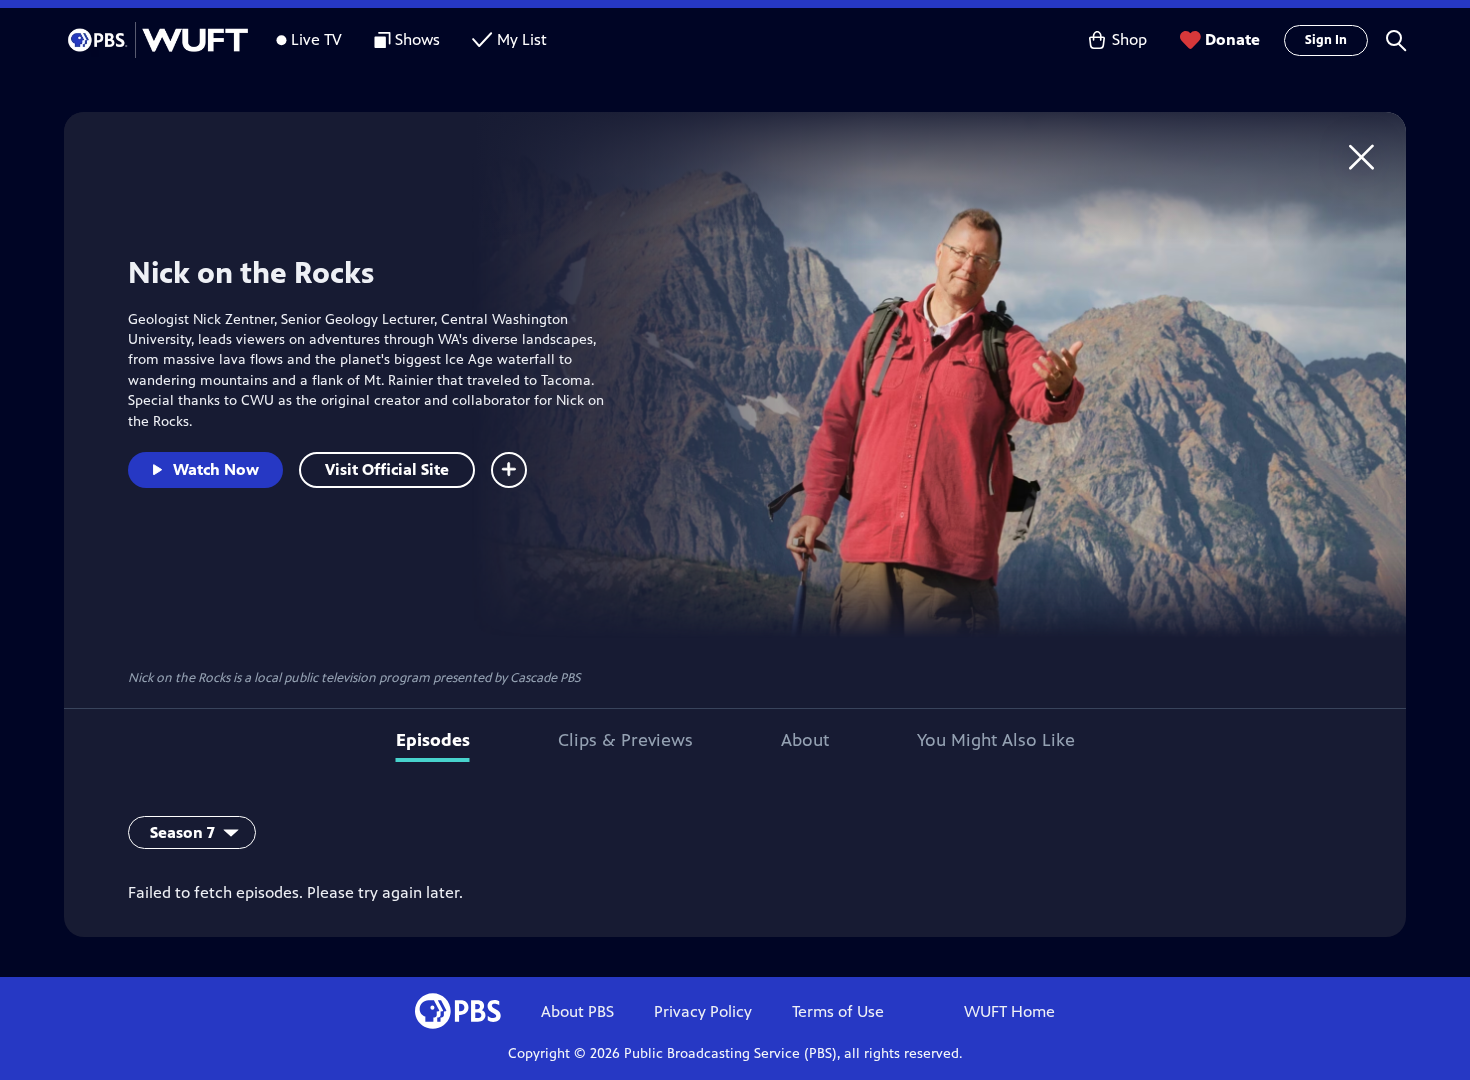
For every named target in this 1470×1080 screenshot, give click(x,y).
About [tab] (805, 740)
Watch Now (216, 469)
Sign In (1326, 40)
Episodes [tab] (433, 740)
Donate (1232, 39)
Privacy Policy (703, 1011)
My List (522, 39)
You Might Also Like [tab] (996, 740)
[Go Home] (1361, 156)
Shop (1129, 39)
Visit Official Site (387, 469)
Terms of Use (838, 1011)
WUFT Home (1009, 1011)
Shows (417, 39)
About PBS (577, 1011)
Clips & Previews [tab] (625, 740)
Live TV (316, 39)
